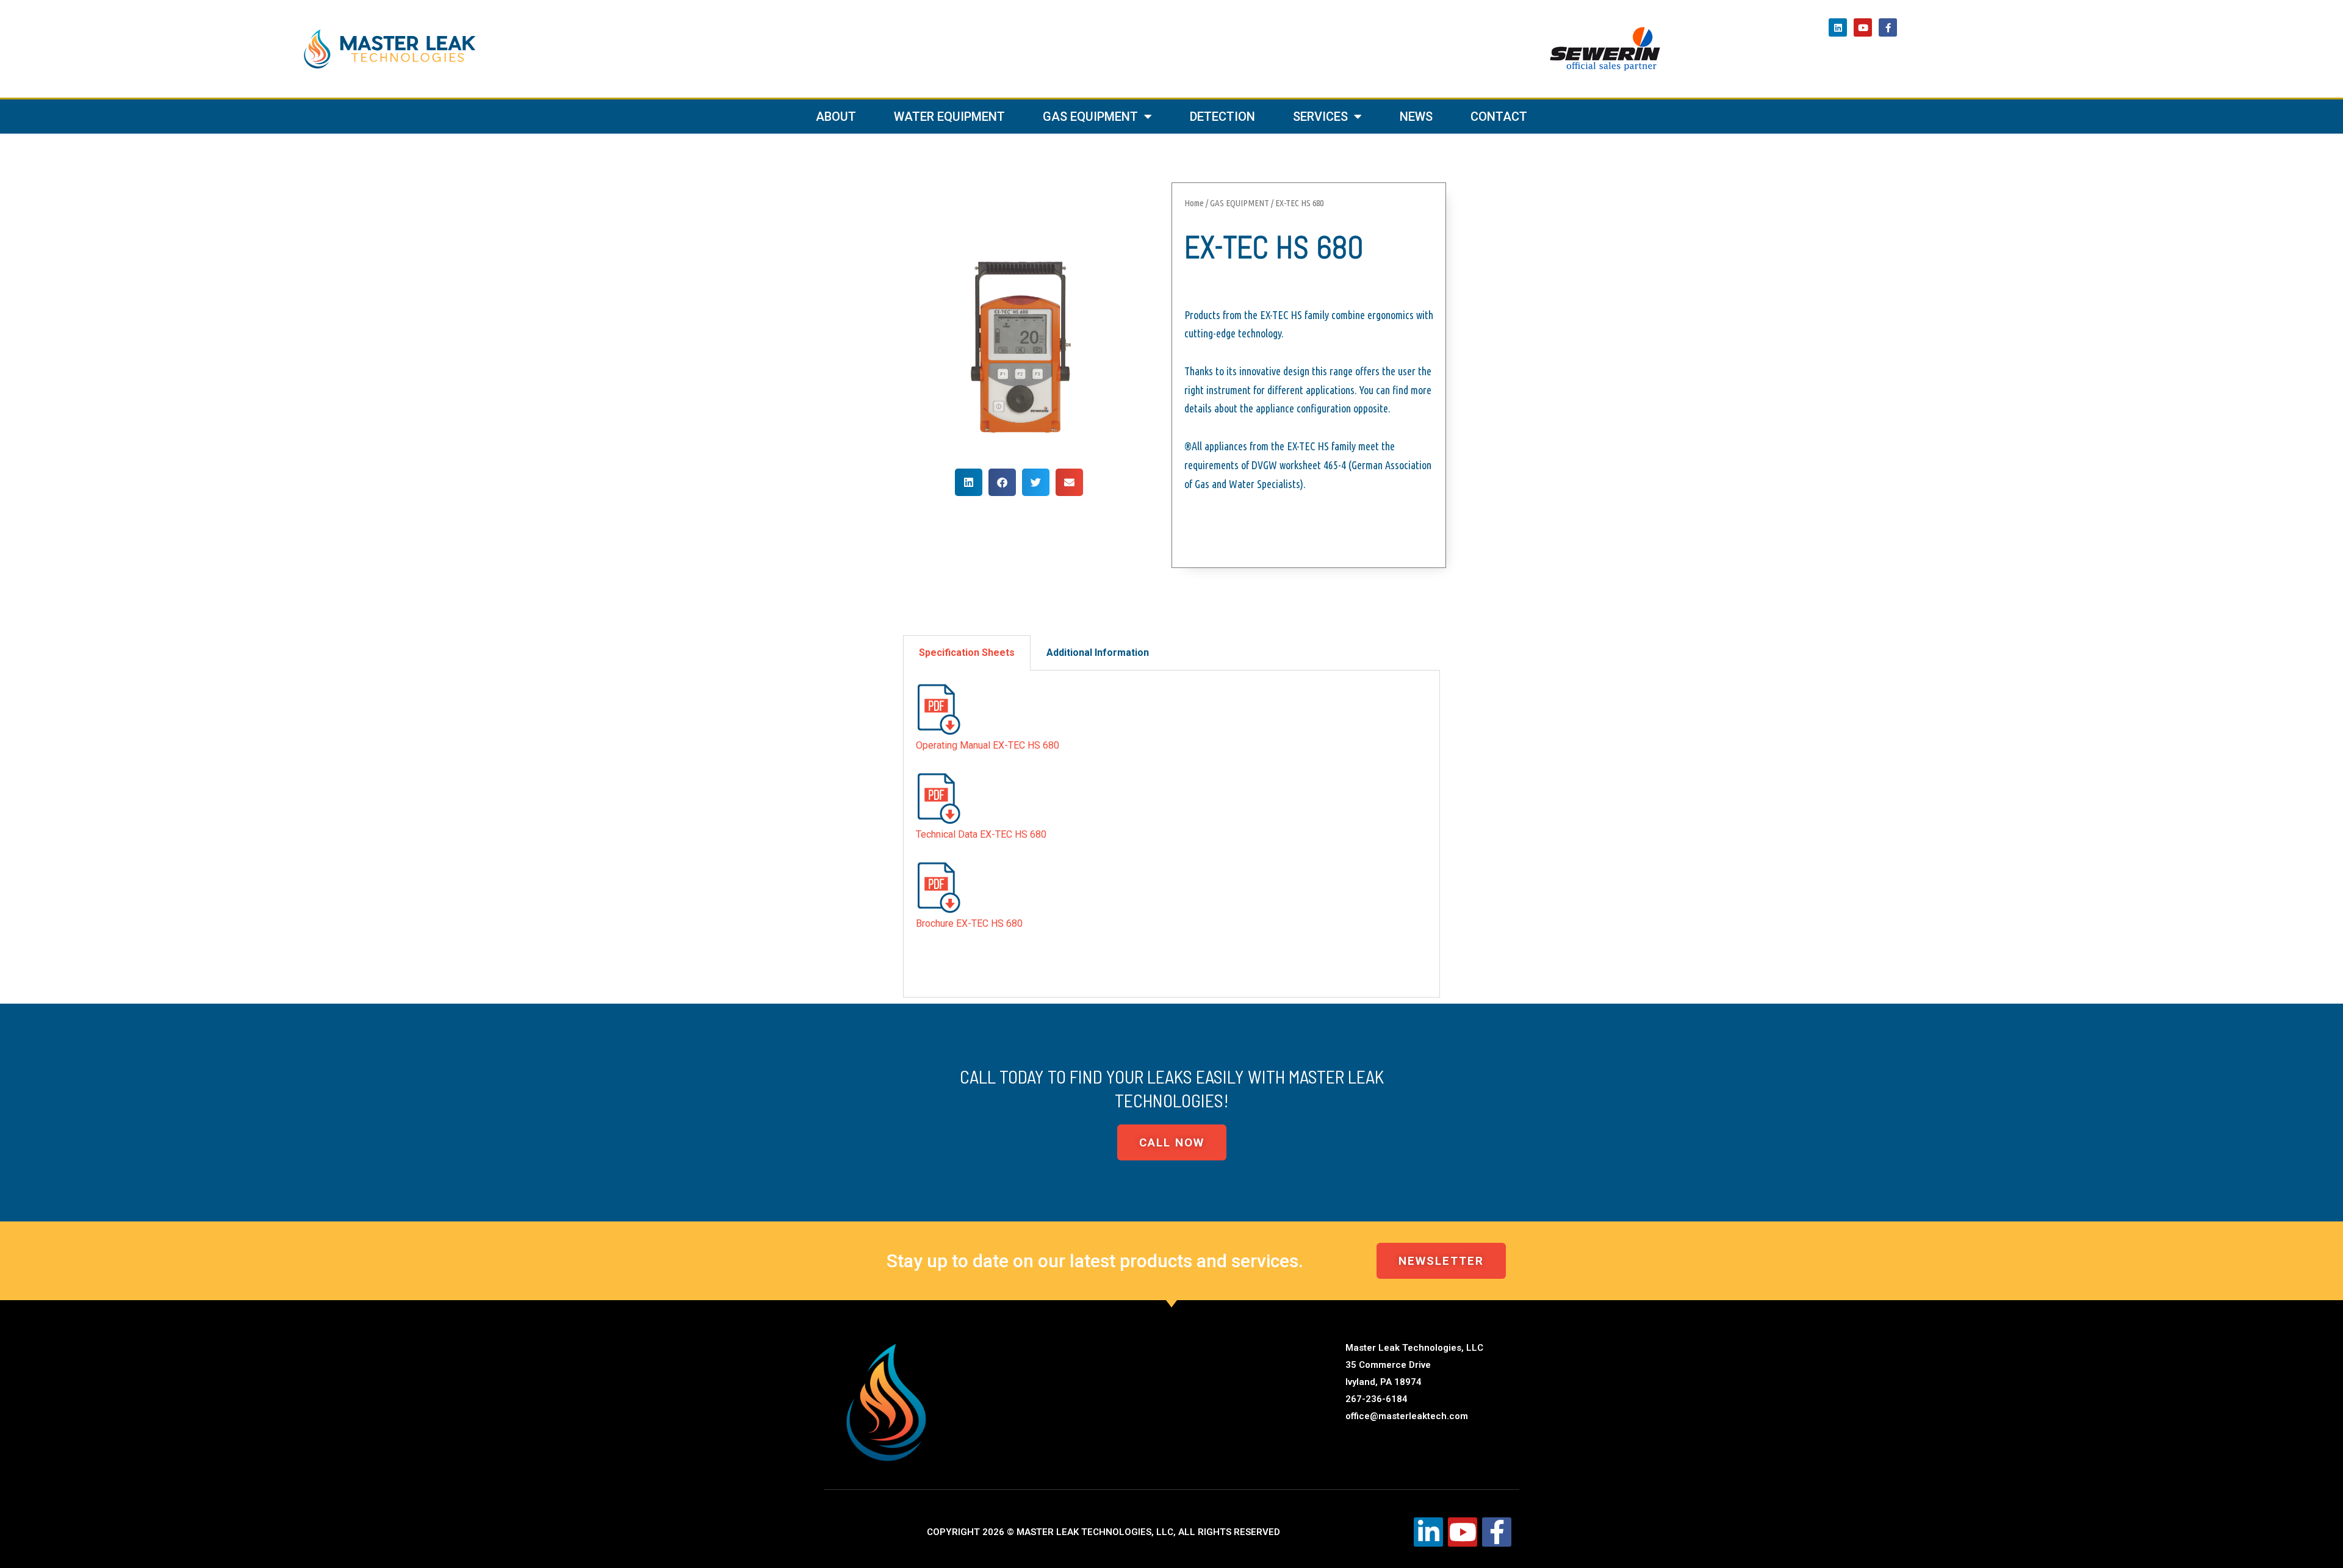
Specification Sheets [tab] (967, 653)
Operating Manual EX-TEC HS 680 (988, 745)
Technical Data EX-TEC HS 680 (981, 834)
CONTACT (1499, 117)
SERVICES (1320, 117)
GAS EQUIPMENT (1090, 117)
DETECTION (1222, 117)
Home (1194, 203)
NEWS (1416, 117)
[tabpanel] (1171, 834)
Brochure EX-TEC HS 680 (969, 923)
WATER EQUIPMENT (949, 117)
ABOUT (836, 117)
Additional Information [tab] (1098, 653)
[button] (969, 482)
